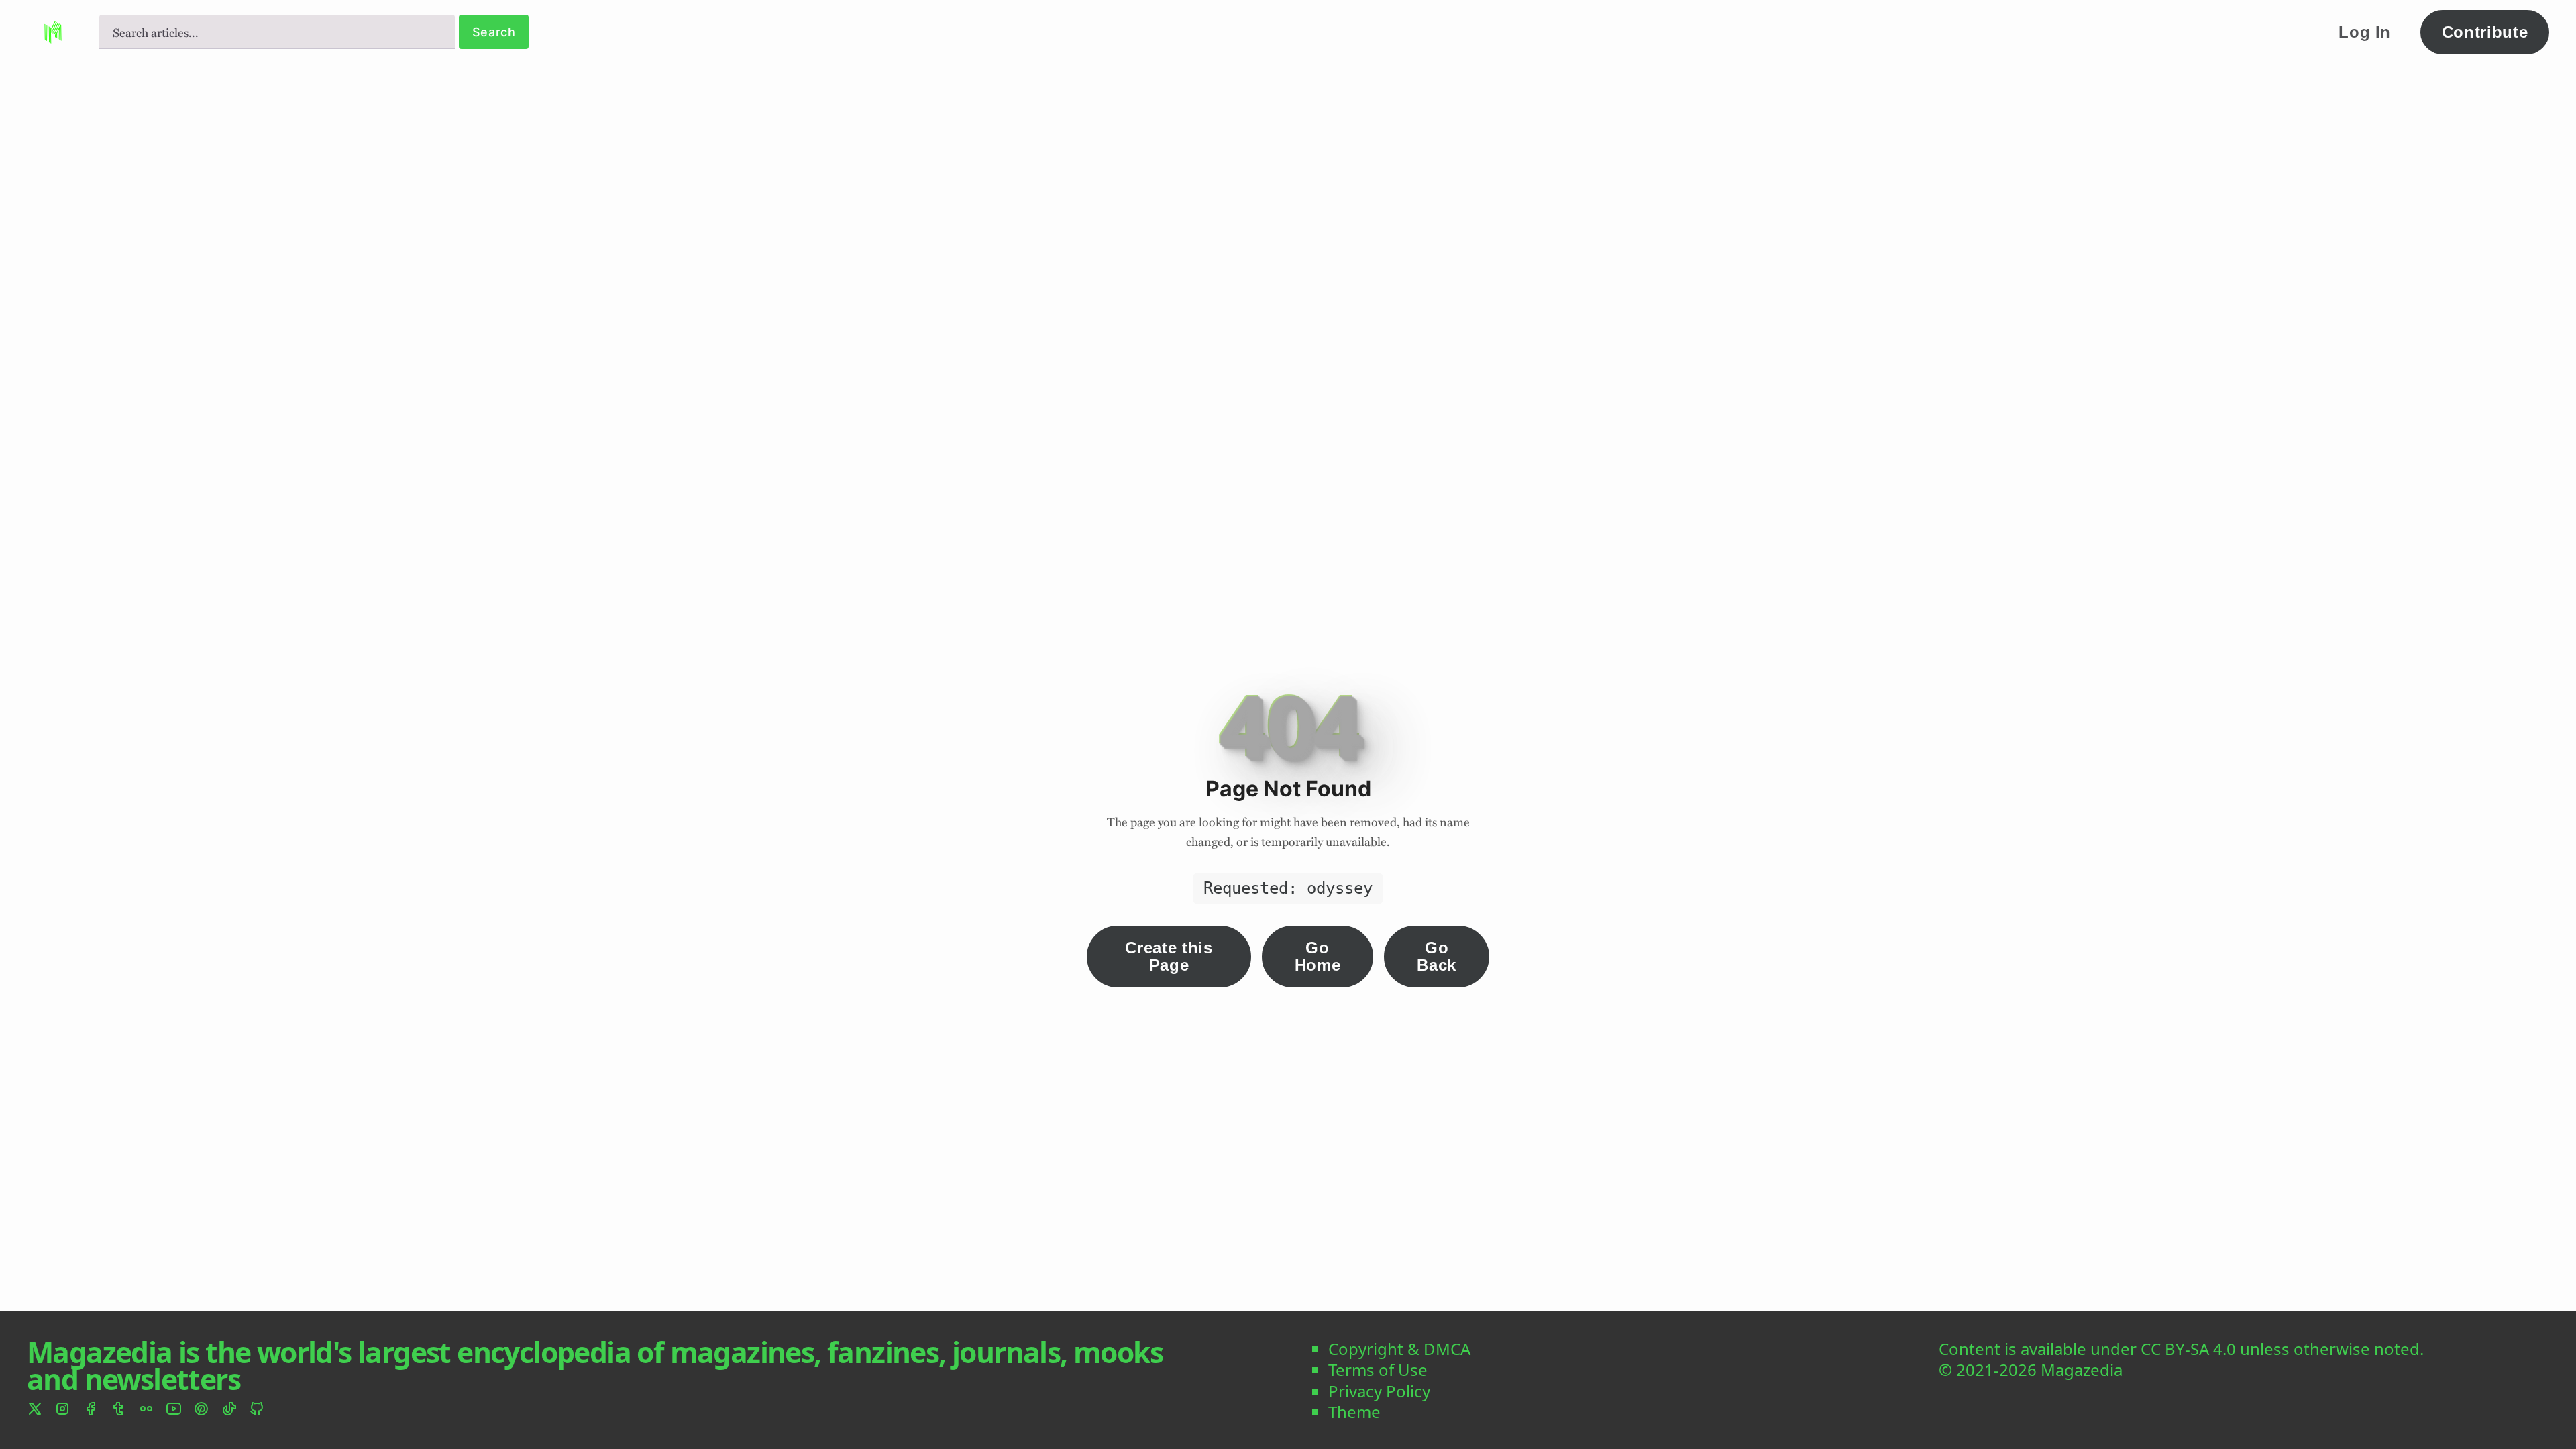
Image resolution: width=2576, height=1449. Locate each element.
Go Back (1437, 956)
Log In (2365, 32)
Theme (1354, 1412)
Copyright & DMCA (1399, 1349)
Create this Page (1169, 956)
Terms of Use (1378, 1370)
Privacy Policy (1379, 1391)
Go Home (1318, 956)
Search (494, 32)
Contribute (2485, 32)
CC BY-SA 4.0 (2188, 1349)
